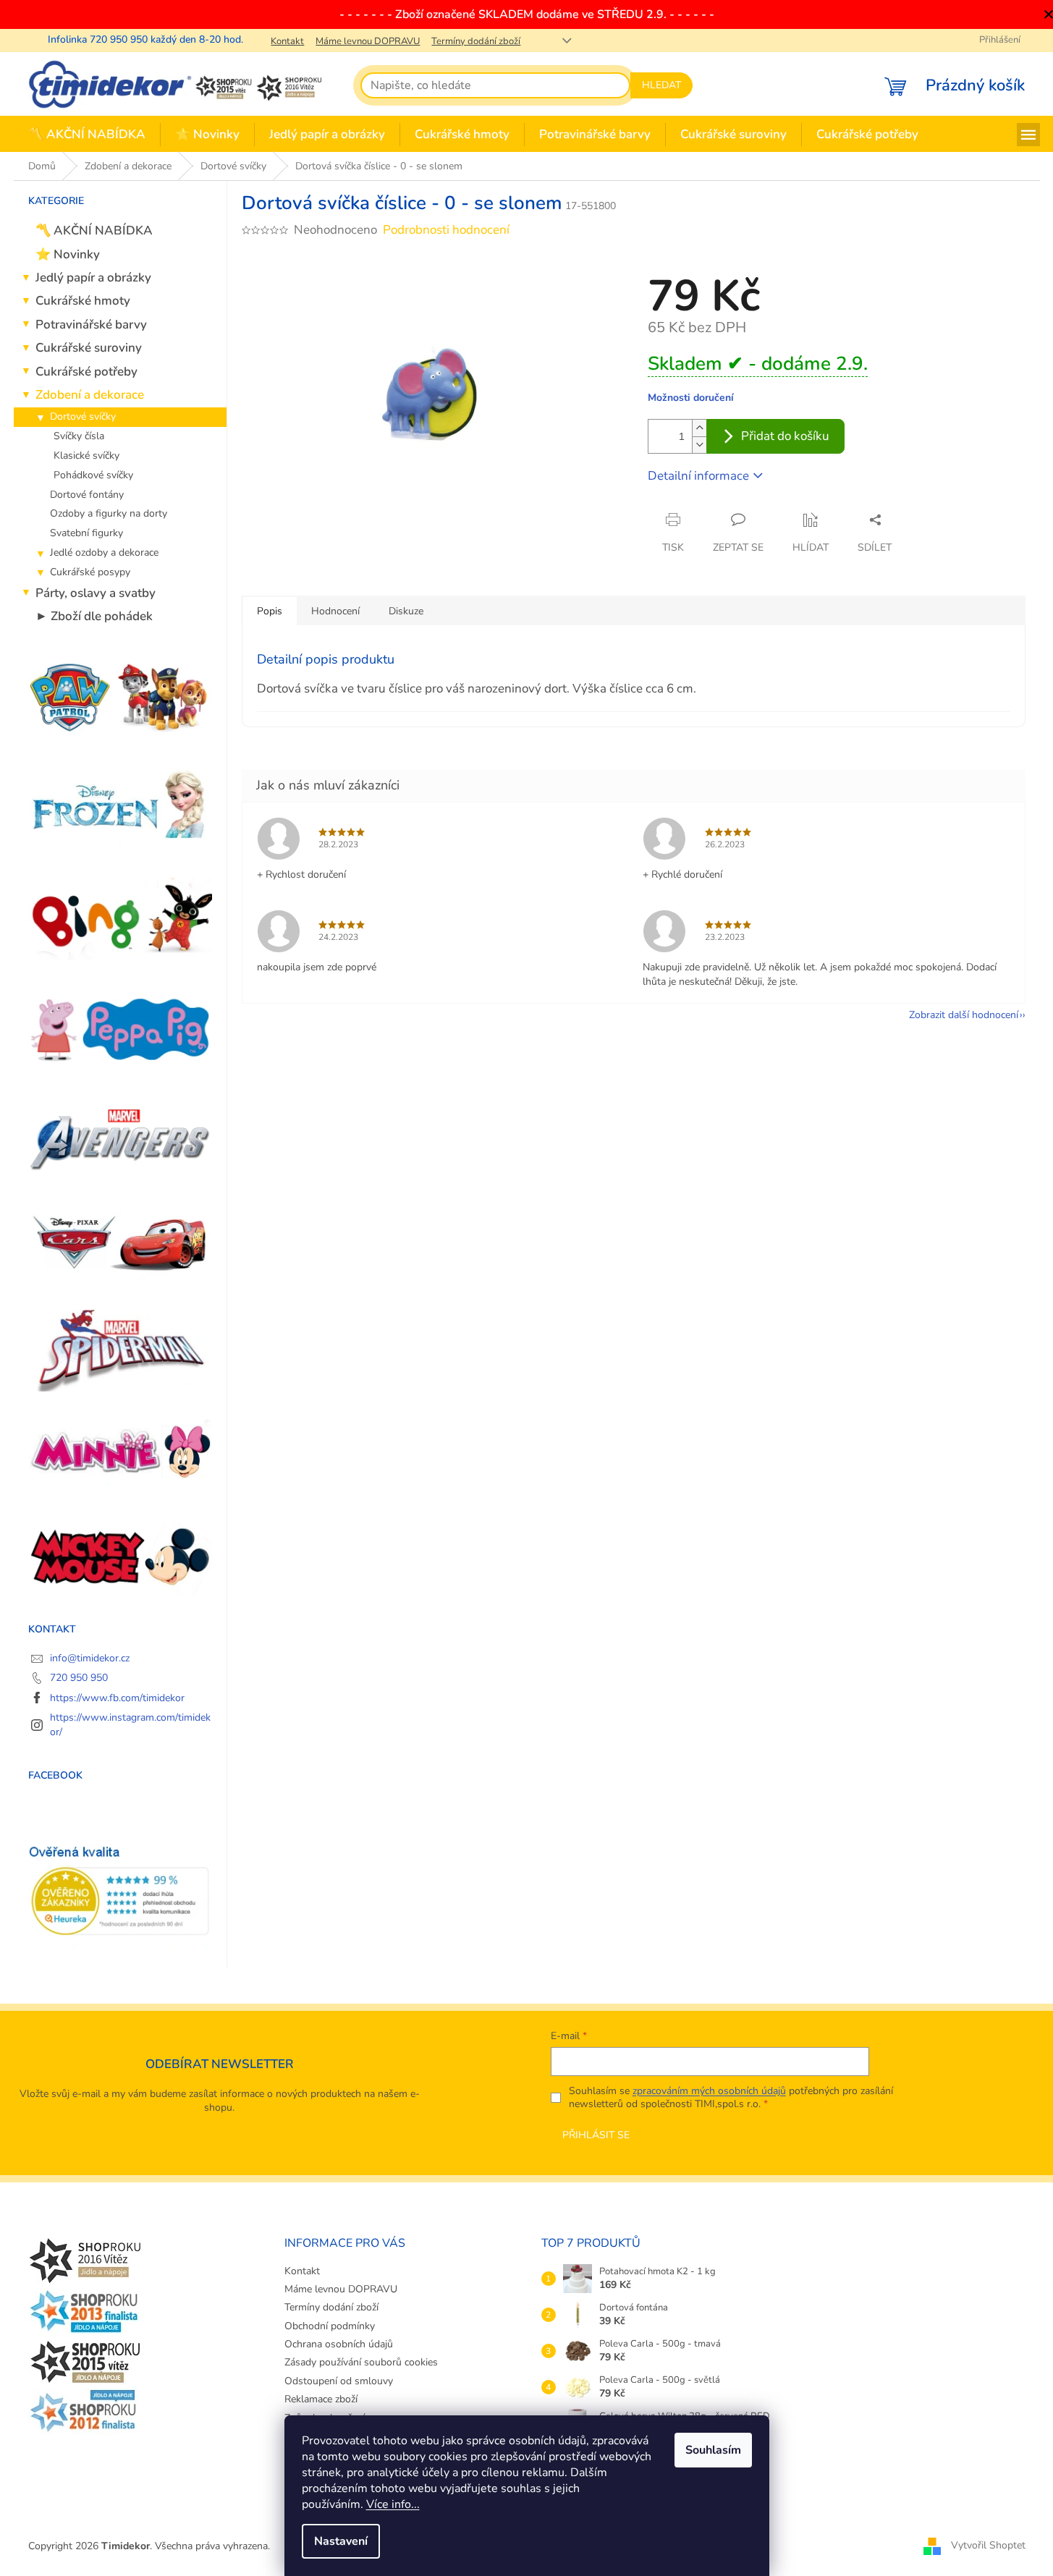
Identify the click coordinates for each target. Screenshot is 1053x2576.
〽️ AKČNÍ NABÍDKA (94, 230)
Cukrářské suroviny (89, 348)
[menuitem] (87, 135)
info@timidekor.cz (90, 1658)
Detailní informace (698, 476)
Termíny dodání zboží (476, 41)
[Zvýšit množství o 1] (699, 428)
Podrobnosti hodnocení (446, 230)
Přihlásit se (596, 2135)
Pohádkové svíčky (93, 475)
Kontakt (287, 41)
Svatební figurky (86, 533)
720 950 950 (79, 1678)
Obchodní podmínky (330, 2326)
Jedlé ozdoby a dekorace (104, 552)
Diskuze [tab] (406, 611)
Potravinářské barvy (91, 325)
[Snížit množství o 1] (699, 445)
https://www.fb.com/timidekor (117, 1698)
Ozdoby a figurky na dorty (109, 513)
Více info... (393, 2504)
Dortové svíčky (83, 416)
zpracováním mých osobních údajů (709, 2091)
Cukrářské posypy (90, 572)
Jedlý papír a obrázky (93, 277)
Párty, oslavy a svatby (96, 593)
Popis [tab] (270, 611)
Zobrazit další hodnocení (964, 1015)
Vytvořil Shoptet (988, 2545)
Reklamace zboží (321, 2399)
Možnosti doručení (691, 398)
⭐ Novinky (68, 254)
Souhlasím (713, 2450)
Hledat (661, 85)
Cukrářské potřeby (86, 372)
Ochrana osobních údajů (339, 2344)
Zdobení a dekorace (90, 395)
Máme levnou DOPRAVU (368, 41)
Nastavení (341, 2541)
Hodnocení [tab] (335, 611)
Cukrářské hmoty (83, 301)
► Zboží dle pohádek (94, 616)
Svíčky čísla (79, 436)
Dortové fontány (87, 495)
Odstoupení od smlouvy (339, 2381)
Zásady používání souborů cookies (361, 2362)
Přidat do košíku (785, 436)
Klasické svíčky (86, 456)
